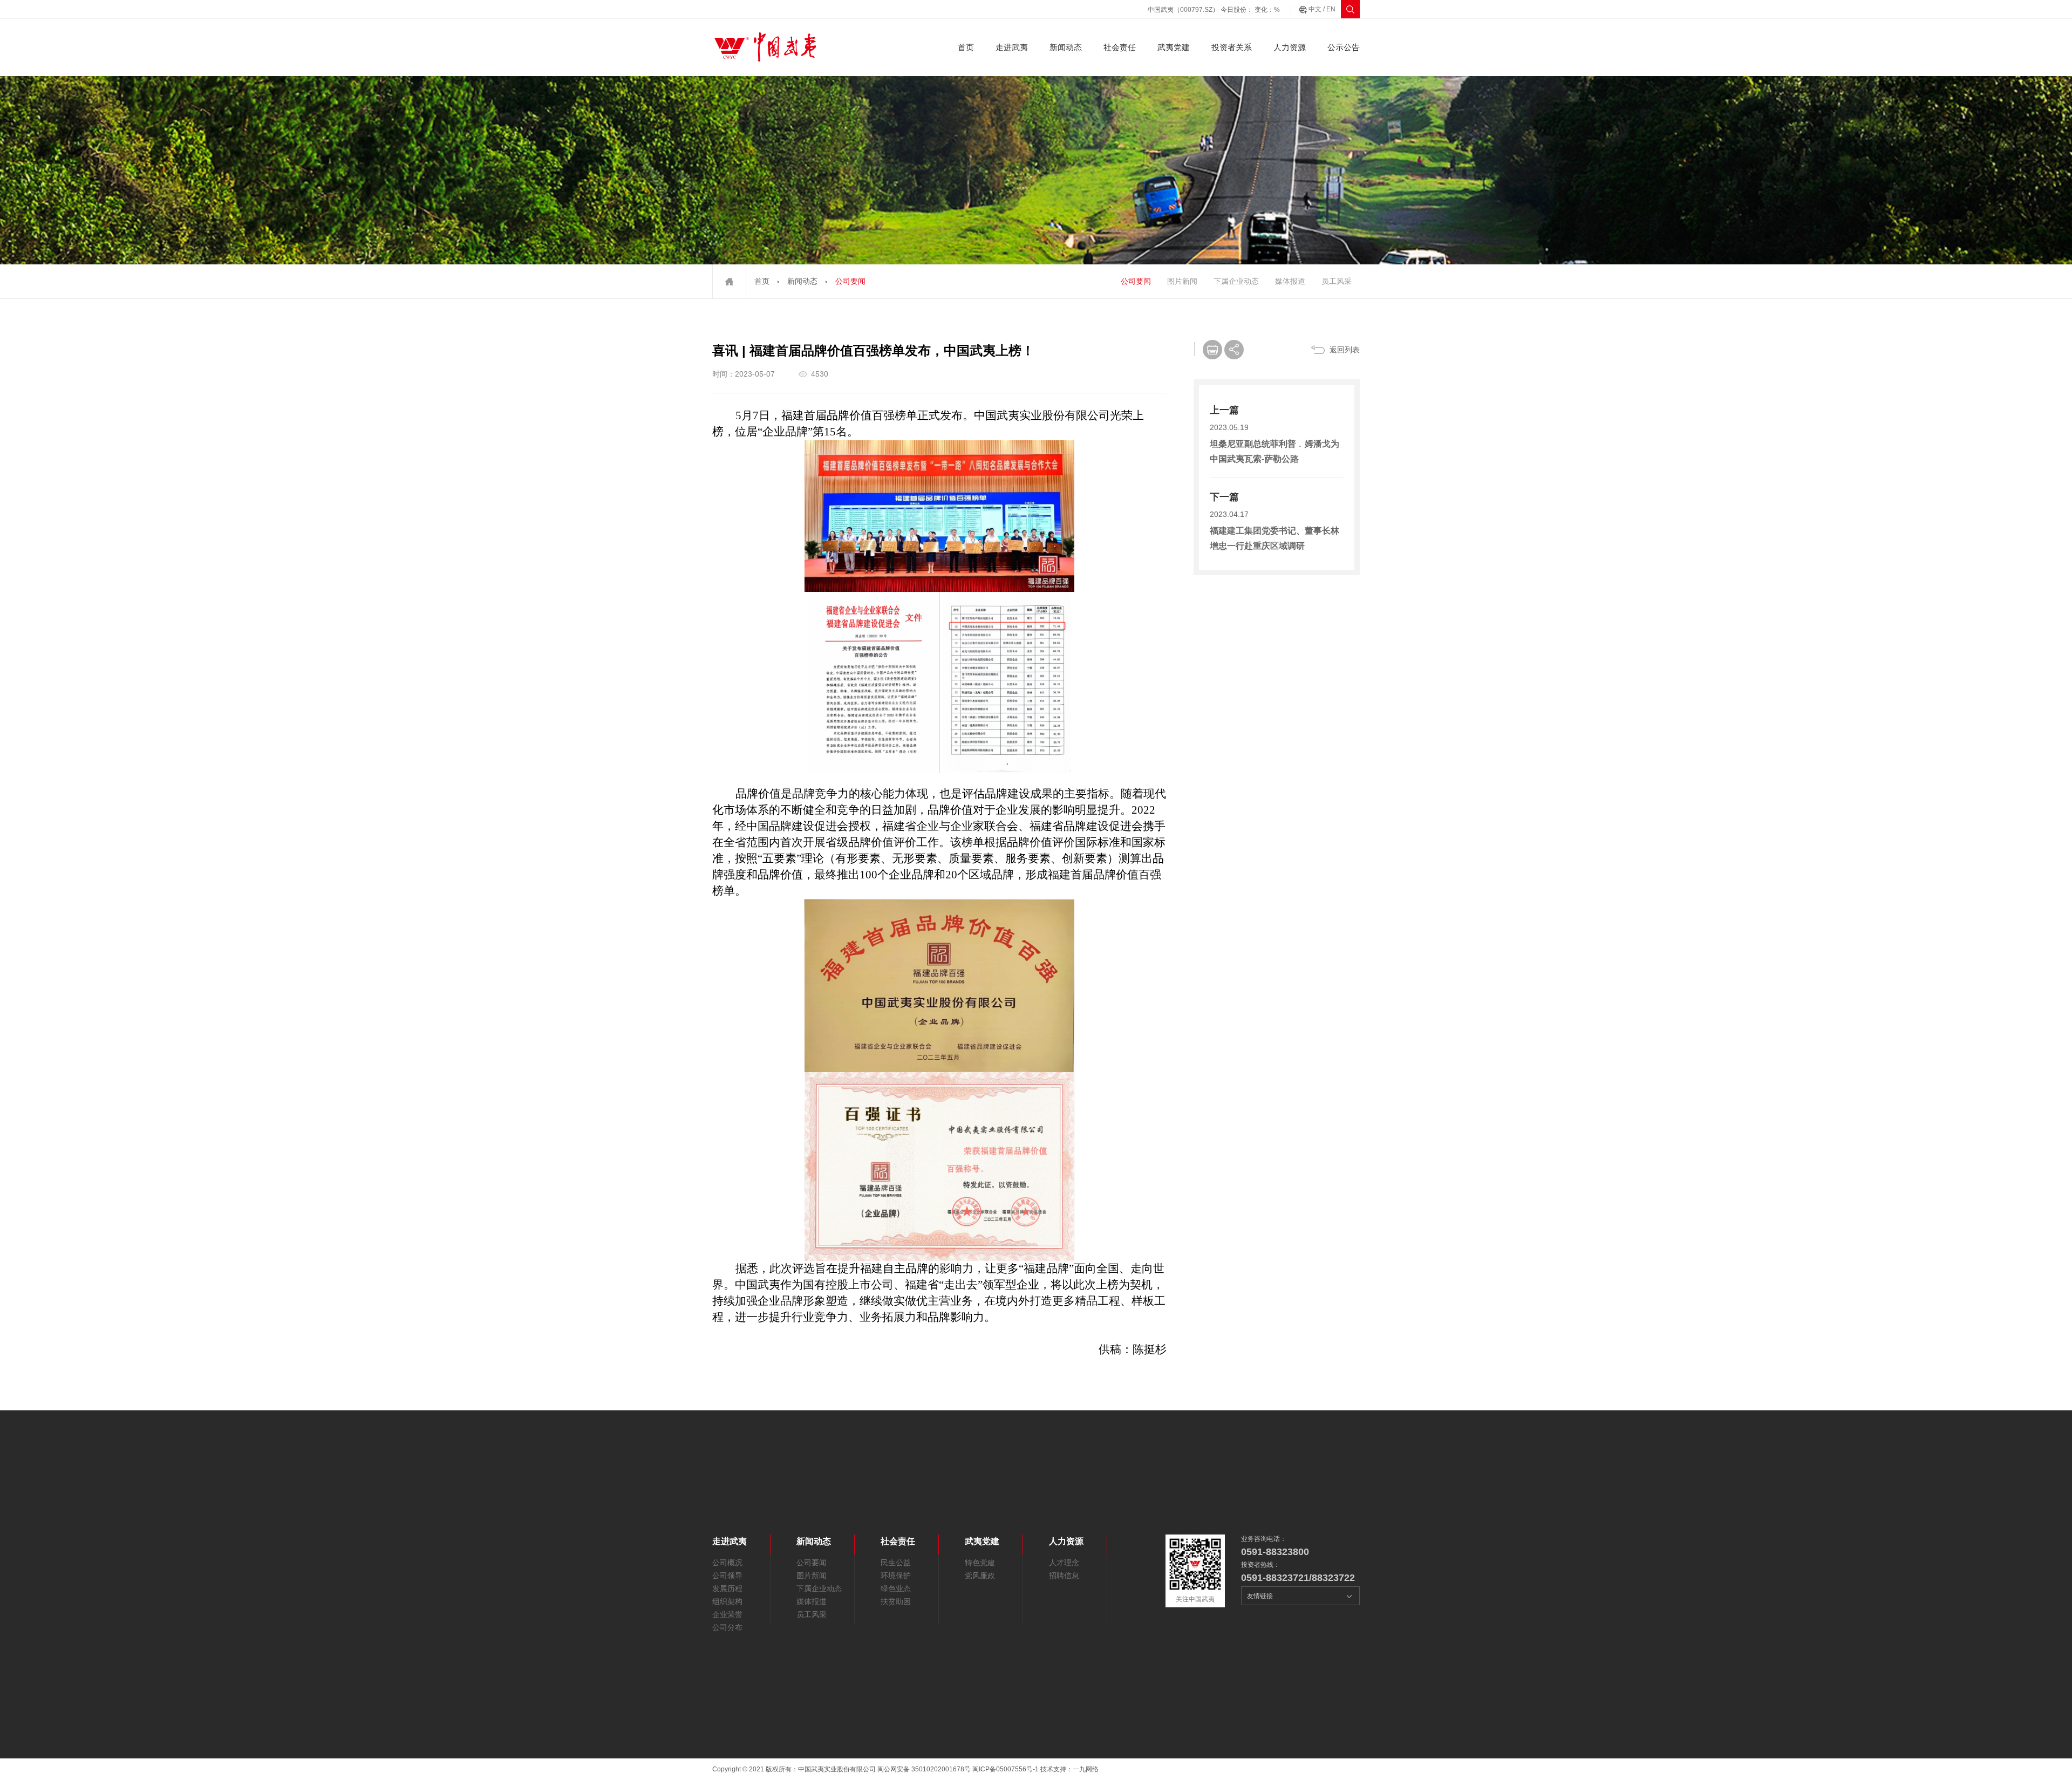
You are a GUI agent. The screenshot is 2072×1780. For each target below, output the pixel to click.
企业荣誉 (727, 1614)
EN (1331, 9)
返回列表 (1345, 350)
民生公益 (896, 1563)
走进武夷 (1012, 47)
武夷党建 (1174, 47)
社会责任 (1120, 47)
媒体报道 (1290, 281)
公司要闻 (1136, 281)
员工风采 (1337, 281)
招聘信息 (1064, 1576)
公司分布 (727, 1627)
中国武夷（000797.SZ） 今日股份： (1200, 10)
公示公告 (1344, 47)
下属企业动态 (1236, 281)
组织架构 (727, 1601)
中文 (1315, 9)
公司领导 (727, 1576)
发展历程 (727, 1588)
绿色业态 (896, 1588)
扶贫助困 (896, 1601)
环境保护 (896, 1576)
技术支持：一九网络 (1069, 1769)
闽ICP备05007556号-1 (1006, 1769)
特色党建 (980, 1563)
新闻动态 (1066, 47)
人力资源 (1290, 47)
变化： (1267, 10)
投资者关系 (1232, 47)
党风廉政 (980, 1576)
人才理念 (1064, 1563)
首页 (966, 47)
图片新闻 (1182, 281)
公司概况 (727, 1563)
